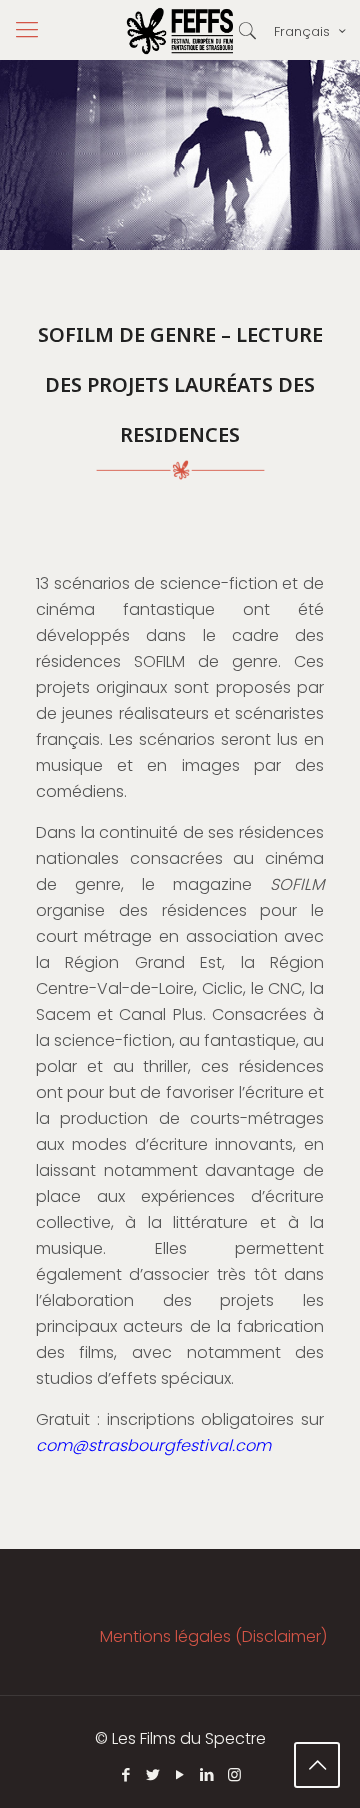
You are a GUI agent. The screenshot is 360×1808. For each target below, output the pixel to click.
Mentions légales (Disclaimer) (213, 1636)
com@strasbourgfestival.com (153, 1445)
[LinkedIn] (207, 1774)
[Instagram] (234, 1774)
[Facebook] (126, 1774)
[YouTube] (180, 1774)
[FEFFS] (180, 30)
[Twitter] (153, 1774)
